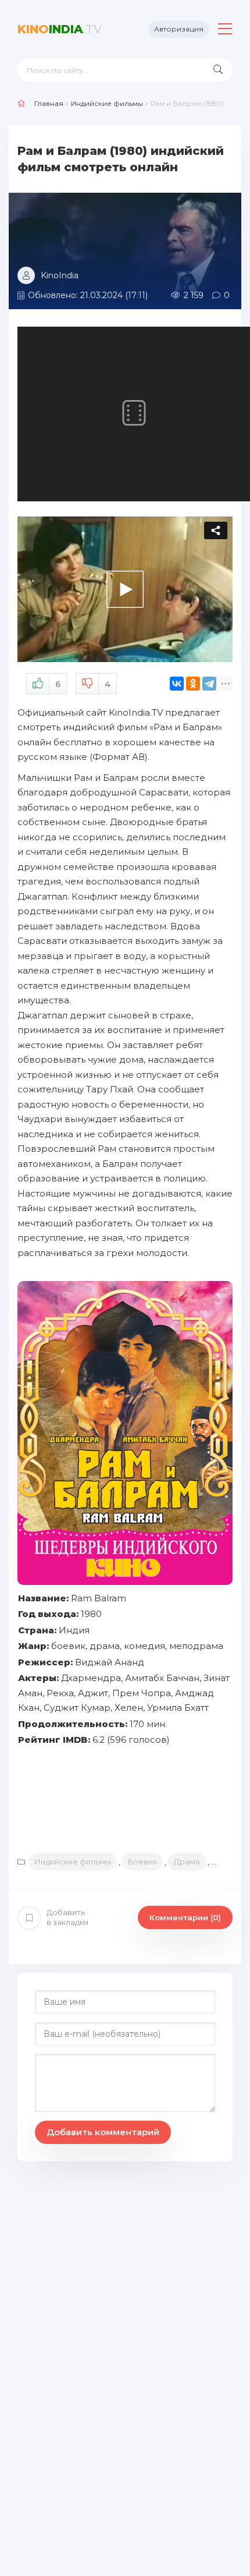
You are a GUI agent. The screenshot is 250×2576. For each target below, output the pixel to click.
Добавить (67, 1917)
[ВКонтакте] (177, 684)
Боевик (142, 1862)
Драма (187, 1862)
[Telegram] (209, 684)
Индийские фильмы (73, 1862)
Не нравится (108, 684)
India (60, 29)
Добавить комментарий (103, 2132)
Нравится (58, 684)
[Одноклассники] (193, 684)
